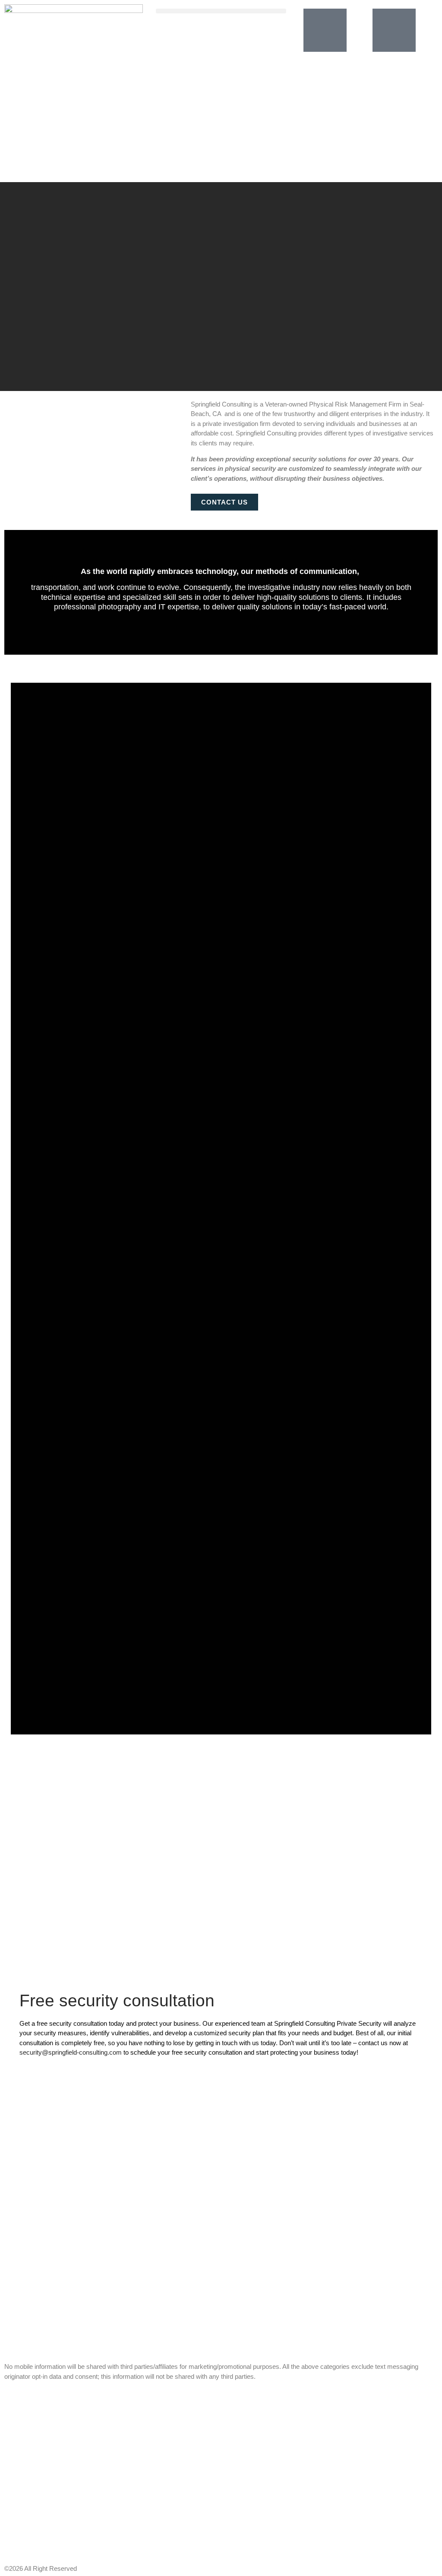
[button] (221, 11)
